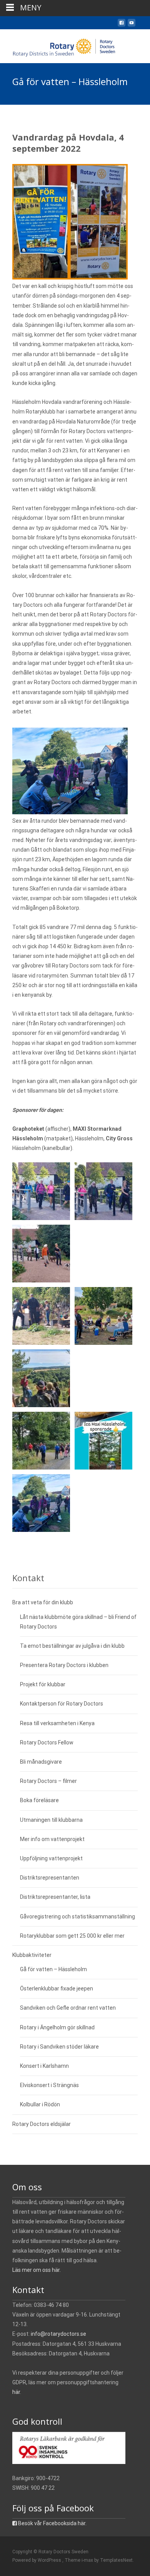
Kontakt (28, 1578)
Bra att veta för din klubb (43, 1602)
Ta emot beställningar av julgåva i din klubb (72, 1646)
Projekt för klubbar (43, 1684)
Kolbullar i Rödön (40, 2104)
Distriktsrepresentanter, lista (55, 1897)
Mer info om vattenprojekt (52, 1839)
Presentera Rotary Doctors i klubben (64, 1665)
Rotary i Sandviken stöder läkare (59, 2047)
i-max (88, 2560)
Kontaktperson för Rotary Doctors (62, 1704)
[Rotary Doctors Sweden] (60, 45)
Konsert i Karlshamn (44, 2066)
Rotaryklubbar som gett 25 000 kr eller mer (72, 1936)
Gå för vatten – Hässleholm (53, 1969)
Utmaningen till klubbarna (51, 1820)
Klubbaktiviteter (32, 1955)
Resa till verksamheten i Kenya (57, 1723)
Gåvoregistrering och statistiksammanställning (77, 1917)
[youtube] (132, 26)
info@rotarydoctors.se (58, 2334)
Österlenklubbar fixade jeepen (57, 1988)
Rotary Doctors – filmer (48, 1781)
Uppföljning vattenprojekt (51, 1858)
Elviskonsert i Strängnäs (49, 2085)
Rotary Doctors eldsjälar (42, 2124)
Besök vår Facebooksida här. (52, 2523)
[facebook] (122, 26)
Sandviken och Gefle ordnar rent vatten (68, 2008)
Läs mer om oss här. (37, 2270)
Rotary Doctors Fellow (47, 1742)
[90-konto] (69, 2447)
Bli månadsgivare (41, 1762)
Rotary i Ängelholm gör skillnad (57, 2027)
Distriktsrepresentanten (50, 1878)
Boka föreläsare (39, 1800)
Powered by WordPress (37, 2560)
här (16, 2392)
